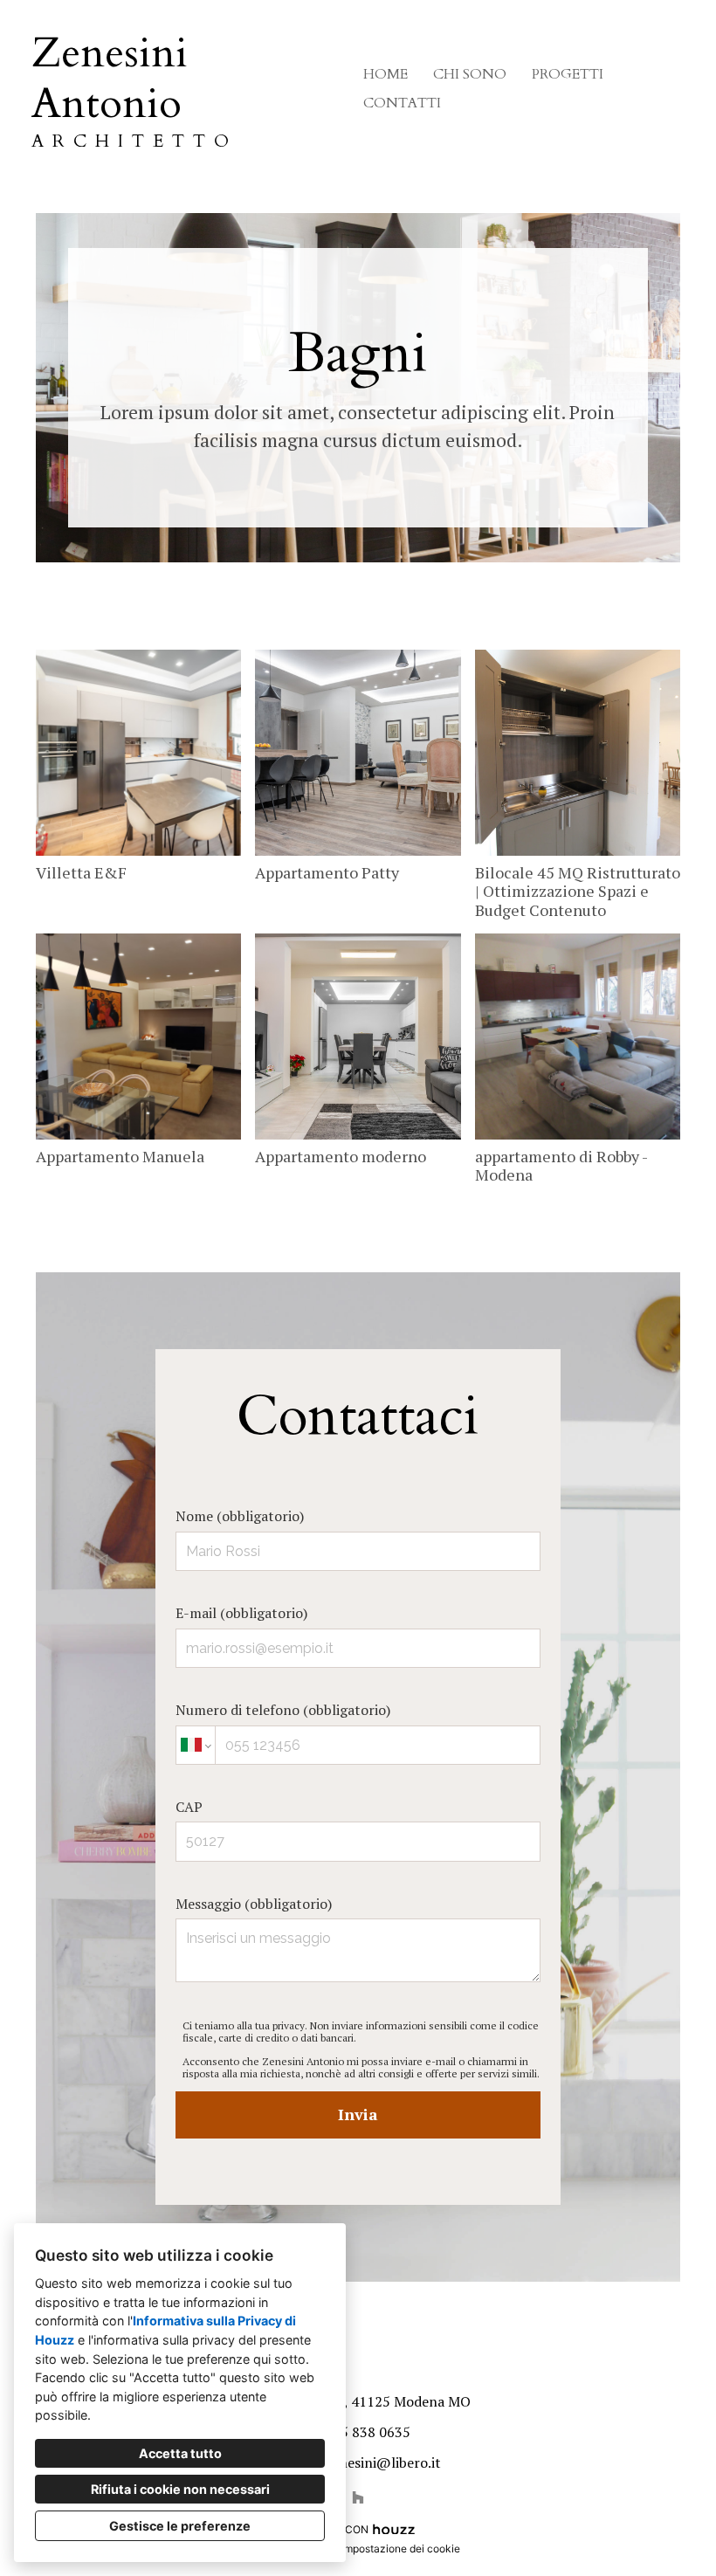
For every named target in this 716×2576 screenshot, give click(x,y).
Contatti (402, 103)
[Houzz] (358, 2497)
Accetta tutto (180, 2453)
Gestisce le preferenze (180, 2526)
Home (386, 74)
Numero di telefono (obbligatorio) (283, 1710)
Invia (358, 2114)
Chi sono (470, 74)
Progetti (568, 74)
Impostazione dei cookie (401, 2548)
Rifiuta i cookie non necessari (180, 2489)
